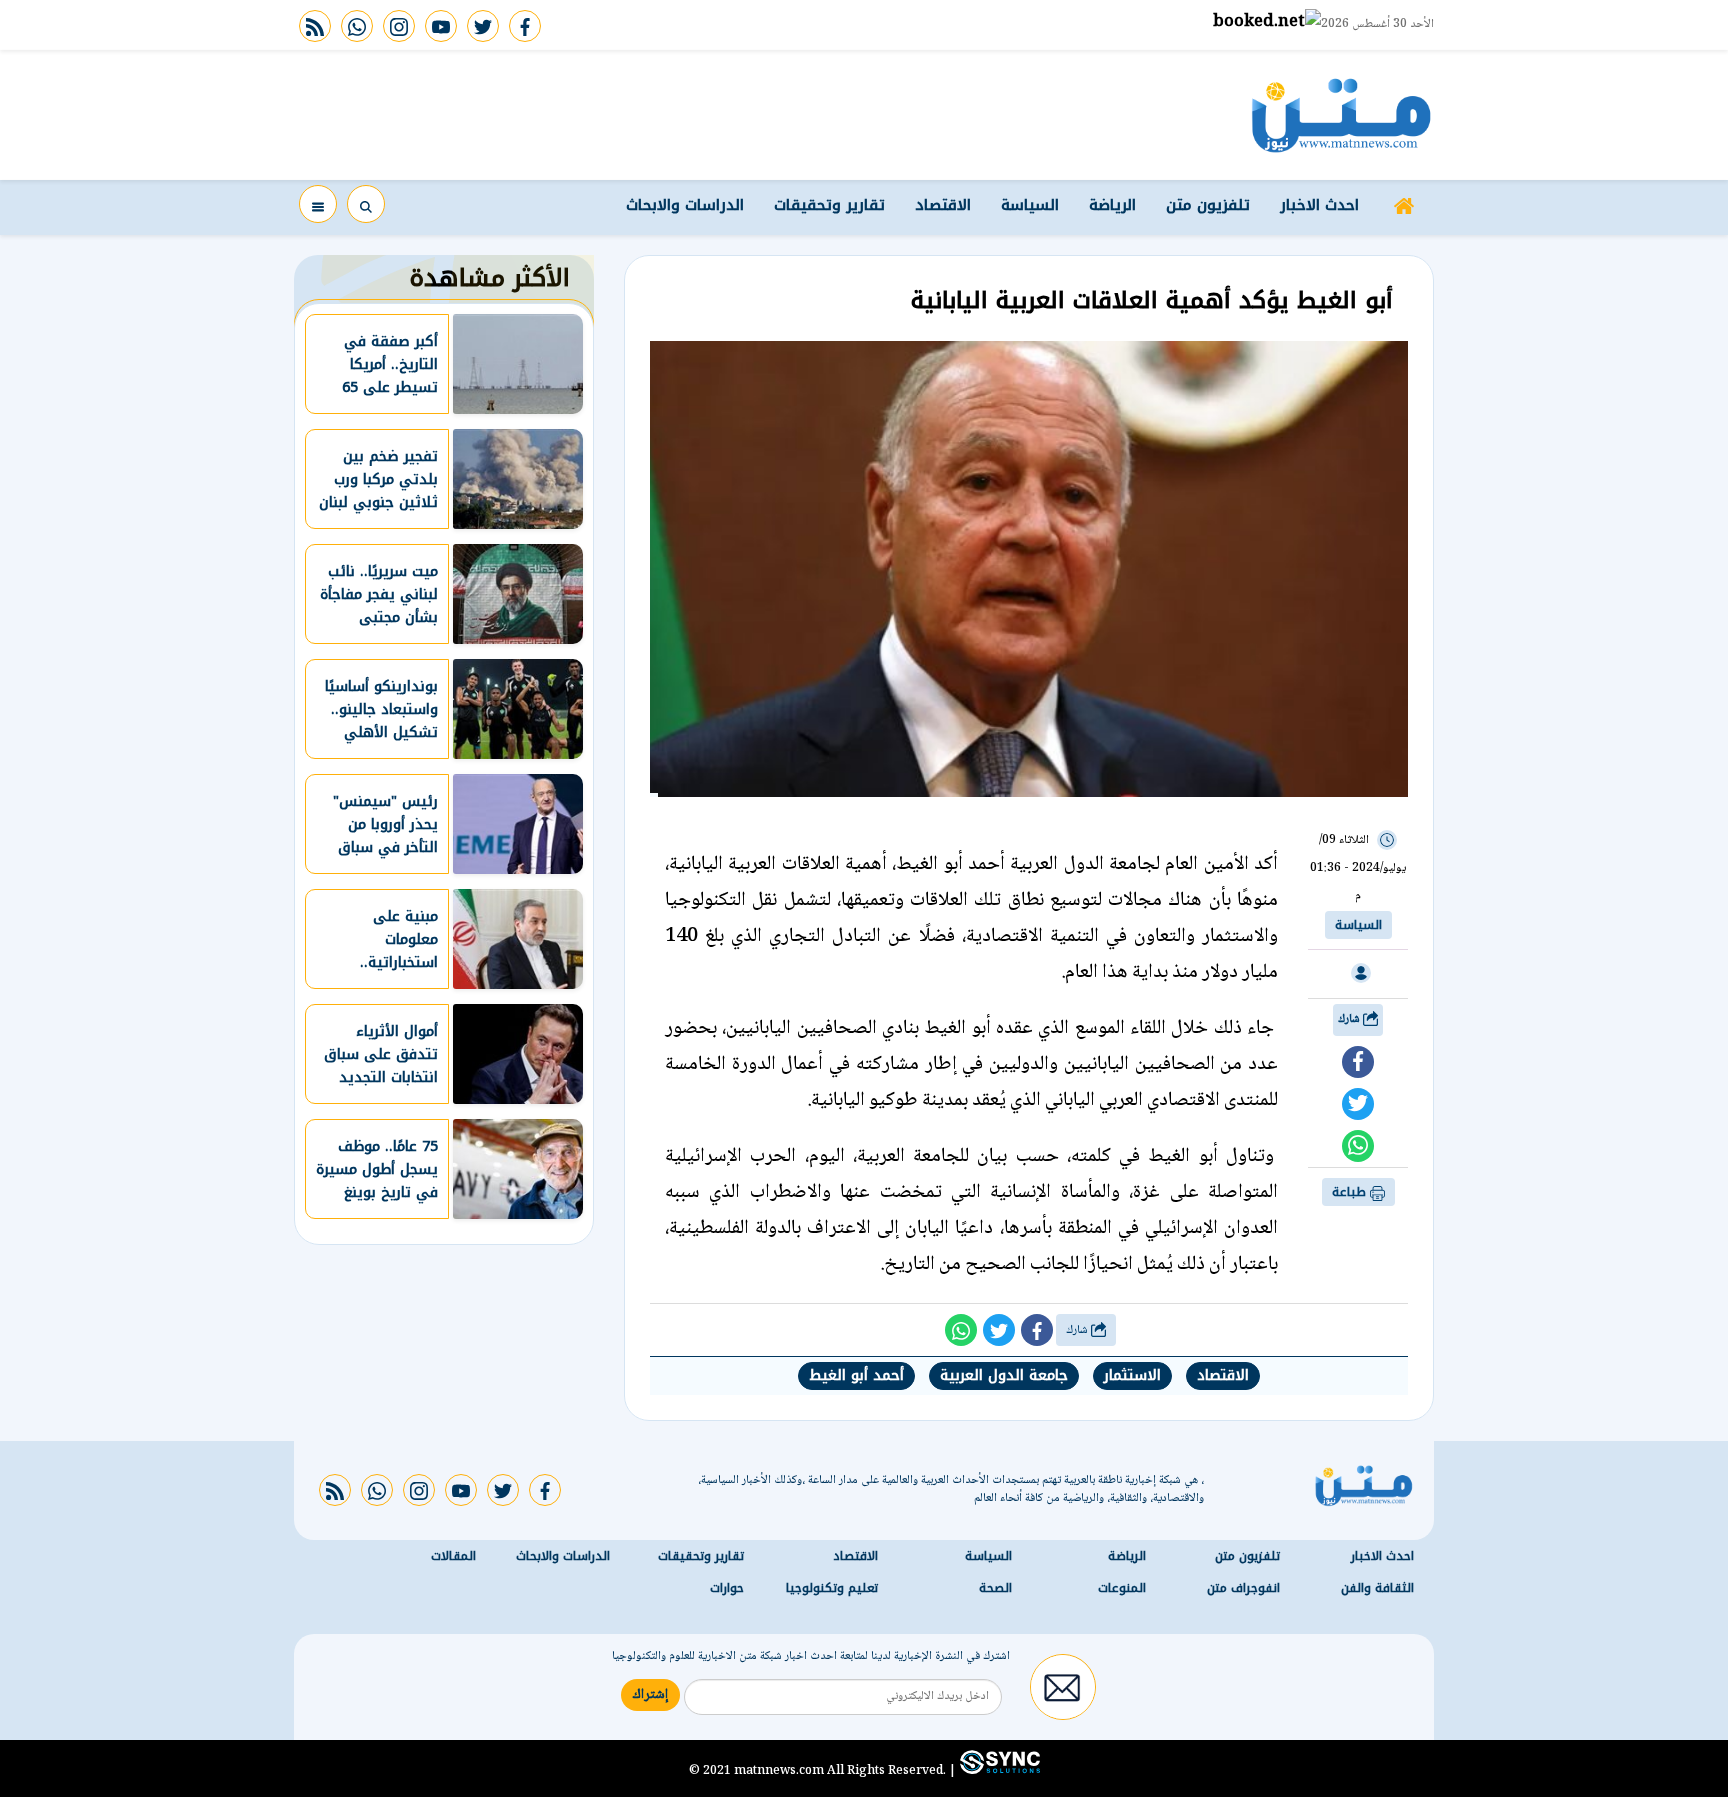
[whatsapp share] (1358, 1146)
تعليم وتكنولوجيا (832, 1588)
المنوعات (1122, 1588)
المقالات (453, 1556)
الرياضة (1112, 205)
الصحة (995, 1588)
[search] (366, 204)
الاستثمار (1132, 1375)
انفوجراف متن (1243, 1588)
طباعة (1351, 1192)
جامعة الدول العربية (1004, 1375)
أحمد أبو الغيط (856, 1375)
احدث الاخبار (1319, 205)
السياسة (1030, 205)
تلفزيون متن (1208, 205)
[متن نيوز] (1341, 115)
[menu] (318, 204)
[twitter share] (1358, 1104)
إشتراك (650, 1695)
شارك (1350, 1019)
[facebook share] (1358, 1062)
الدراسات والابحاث (685, 205)
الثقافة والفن (1377, 1588)
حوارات (727, 1588)
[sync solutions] (998, 1770)
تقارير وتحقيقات (829, 205)
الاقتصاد (943, 205)
